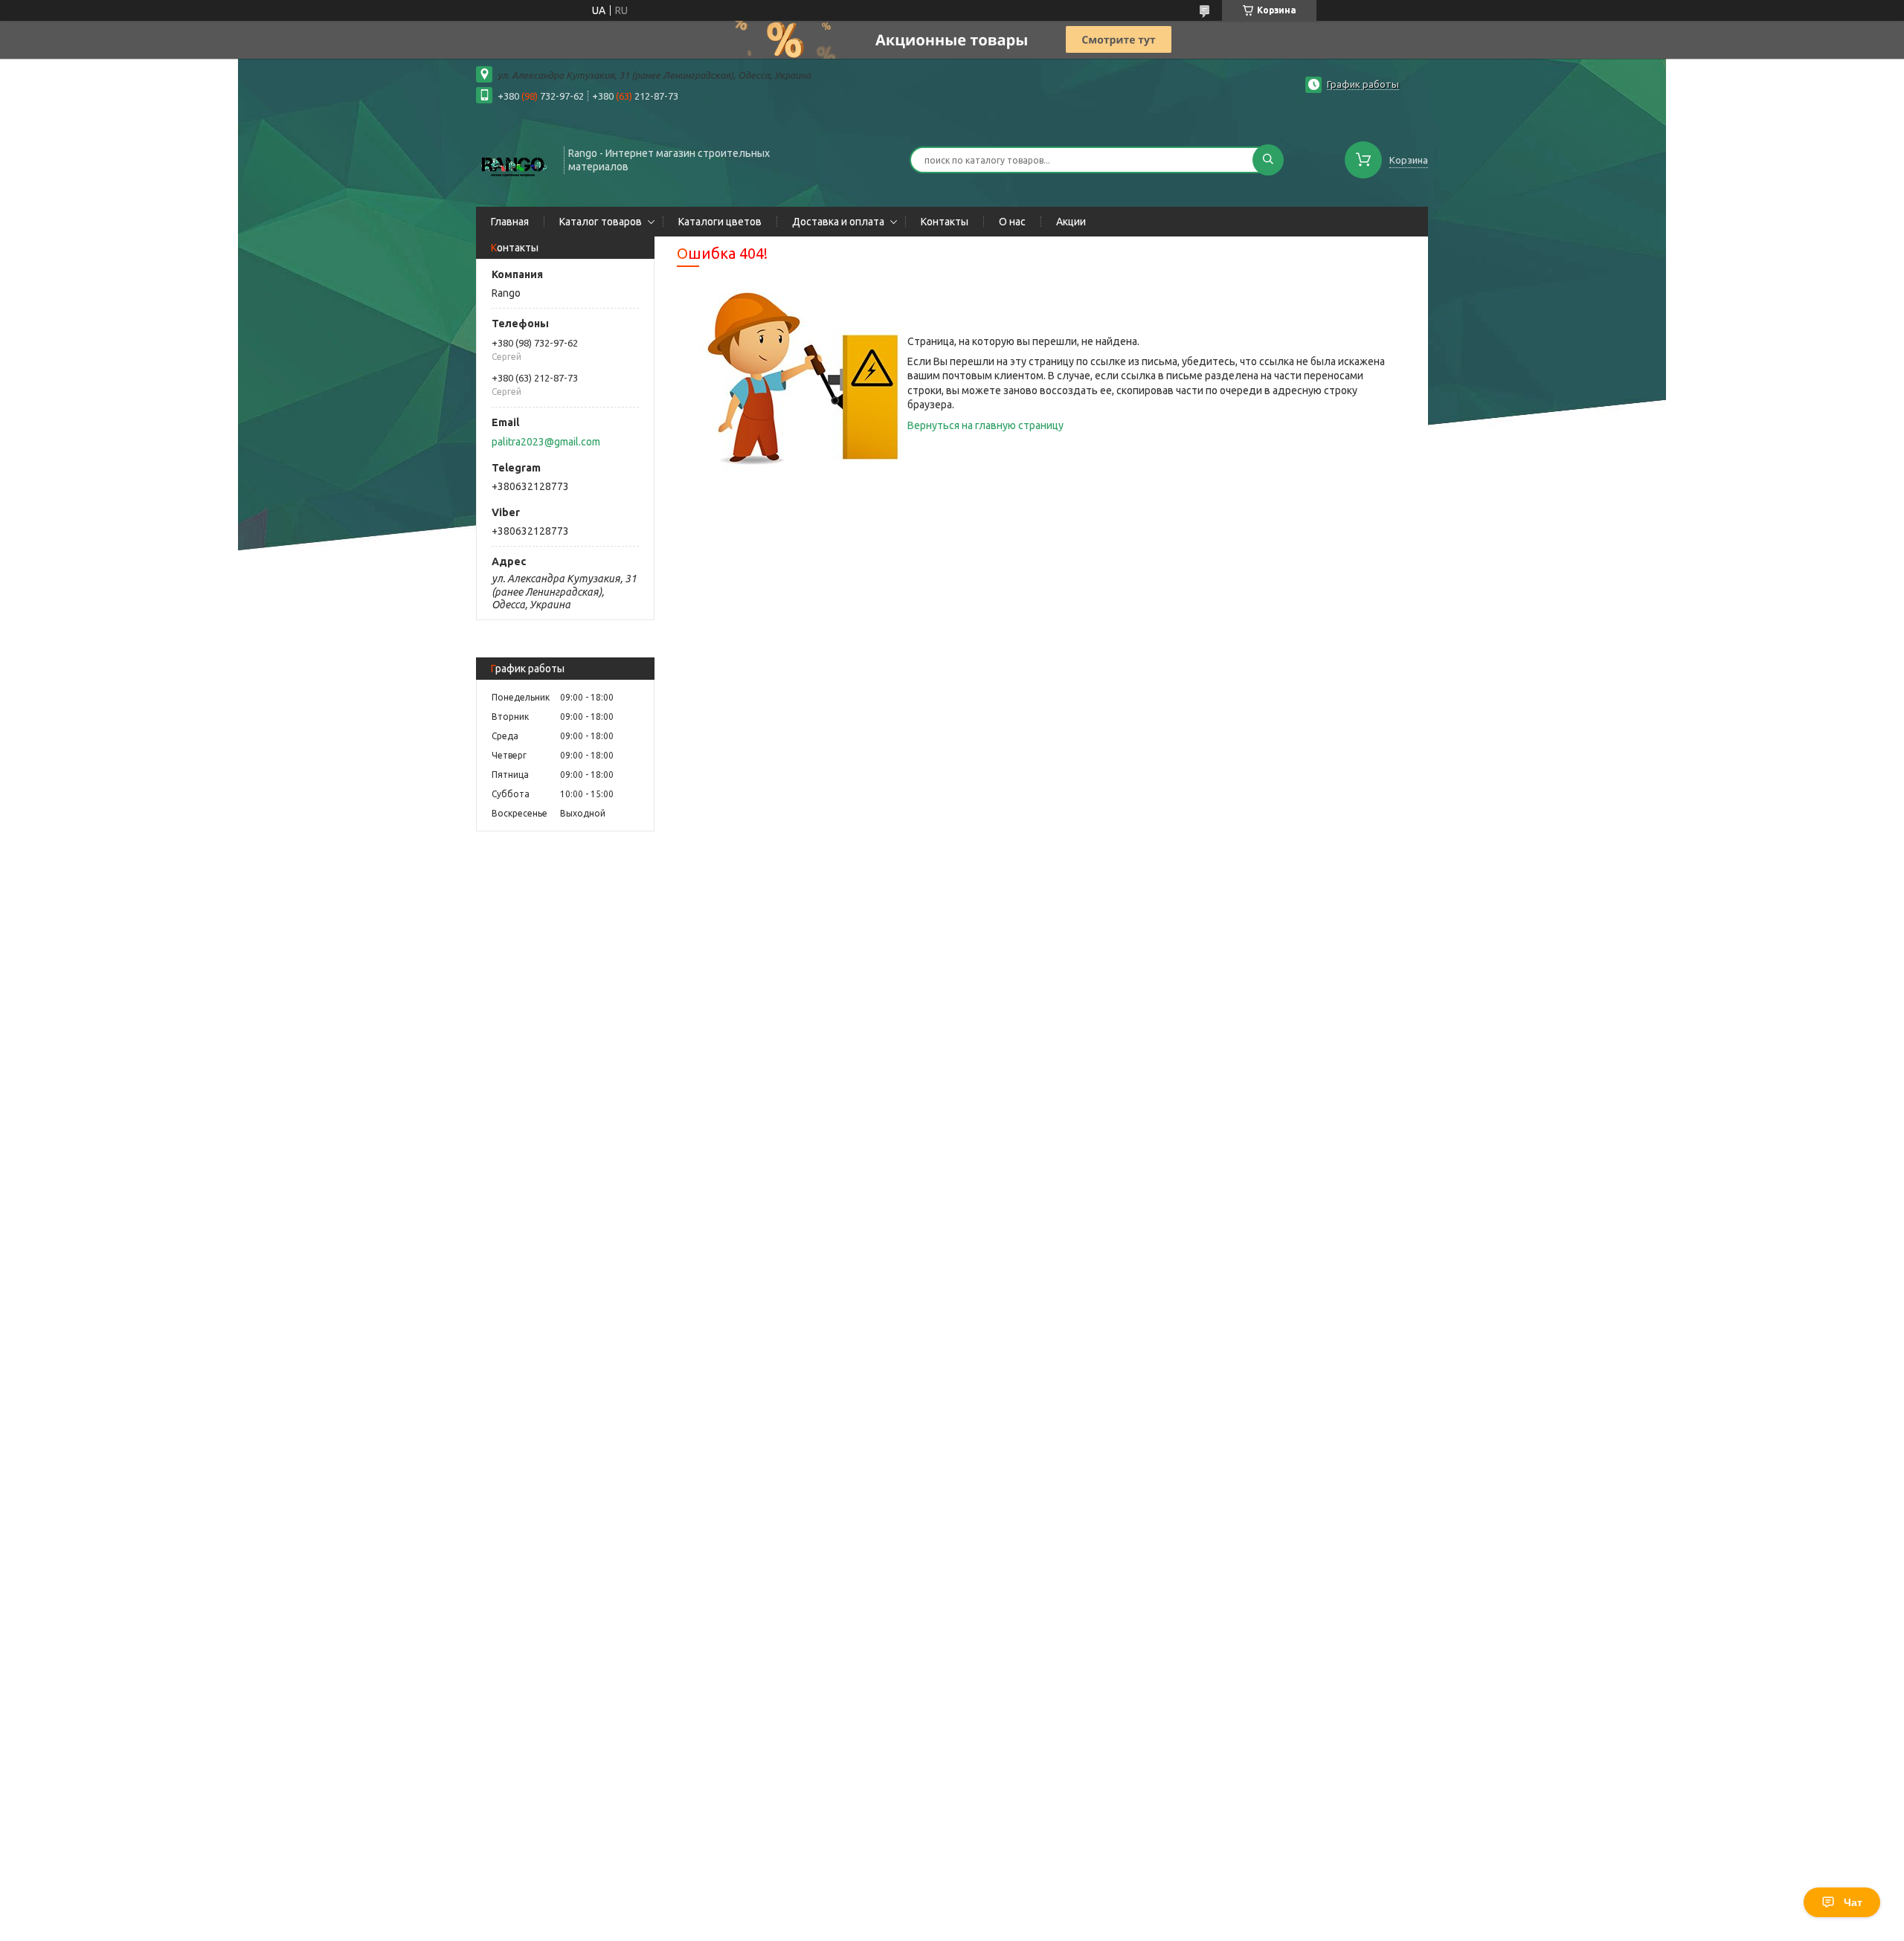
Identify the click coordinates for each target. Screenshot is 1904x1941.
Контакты (945, 222)
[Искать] (1268, 160)
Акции (1071, 222)
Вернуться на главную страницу (985, 425)
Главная (510, 222)
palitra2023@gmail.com (546, 442)
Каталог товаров (601, 222)
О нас (1012, 222)
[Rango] (513, 158)
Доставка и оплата (838, 222)
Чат (1853, 1902)
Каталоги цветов (720, 222)
